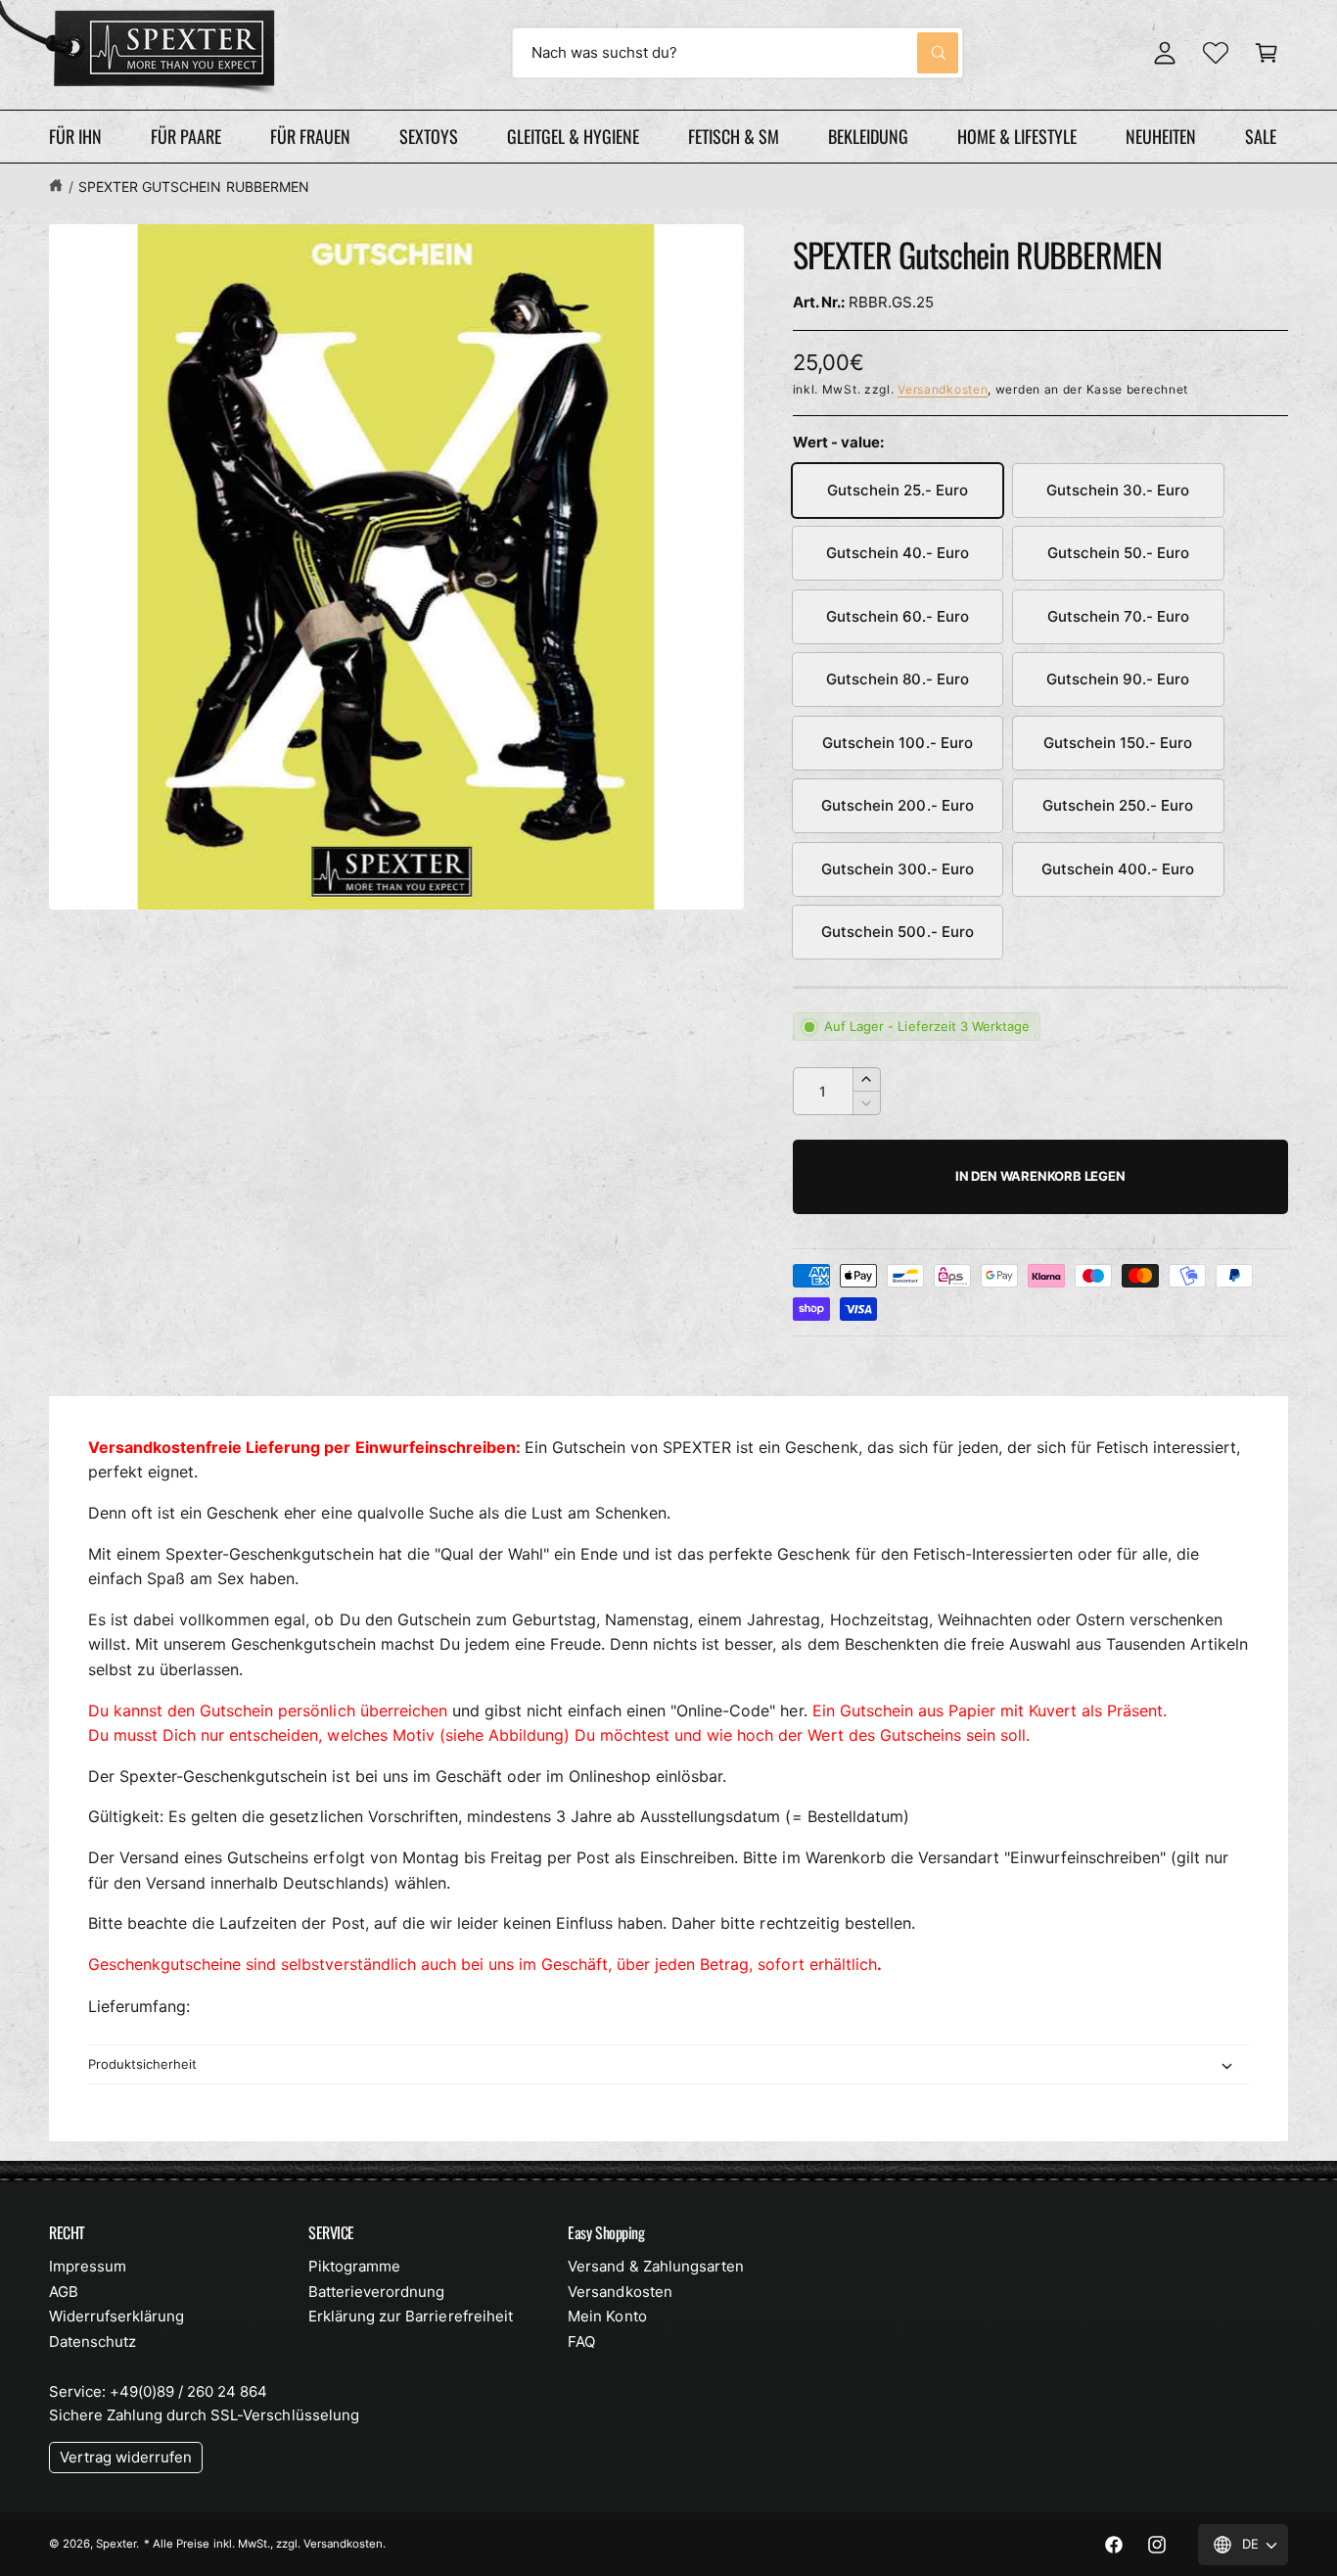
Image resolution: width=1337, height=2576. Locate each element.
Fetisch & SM (734, 136)
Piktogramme (354, 2266)
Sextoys (429, 136)
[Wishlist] (1216, 53)
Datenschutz (92, 2342)
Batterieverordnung (376, 2292)
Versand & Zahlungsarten (655, 2266)
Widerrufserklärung (116, 2316)
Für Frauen (310, 136)
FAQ (581, 2342)
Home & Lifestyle (1017, 136)
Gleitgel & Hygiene (573, 136)
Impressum (88, 2266)
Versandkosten (943, 389)
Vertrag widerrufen (126, 2457)
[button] (1267, 53)
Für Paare (186, 136)
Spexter (116, 2544)
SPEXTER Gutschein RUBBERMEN (193, 187)
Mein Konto (607, 2316)
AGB (64, 2292)
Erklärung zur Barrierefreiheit (410, 2316)
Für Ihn (75, 136)
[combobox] (738, 53)
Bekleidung (868, 136)
